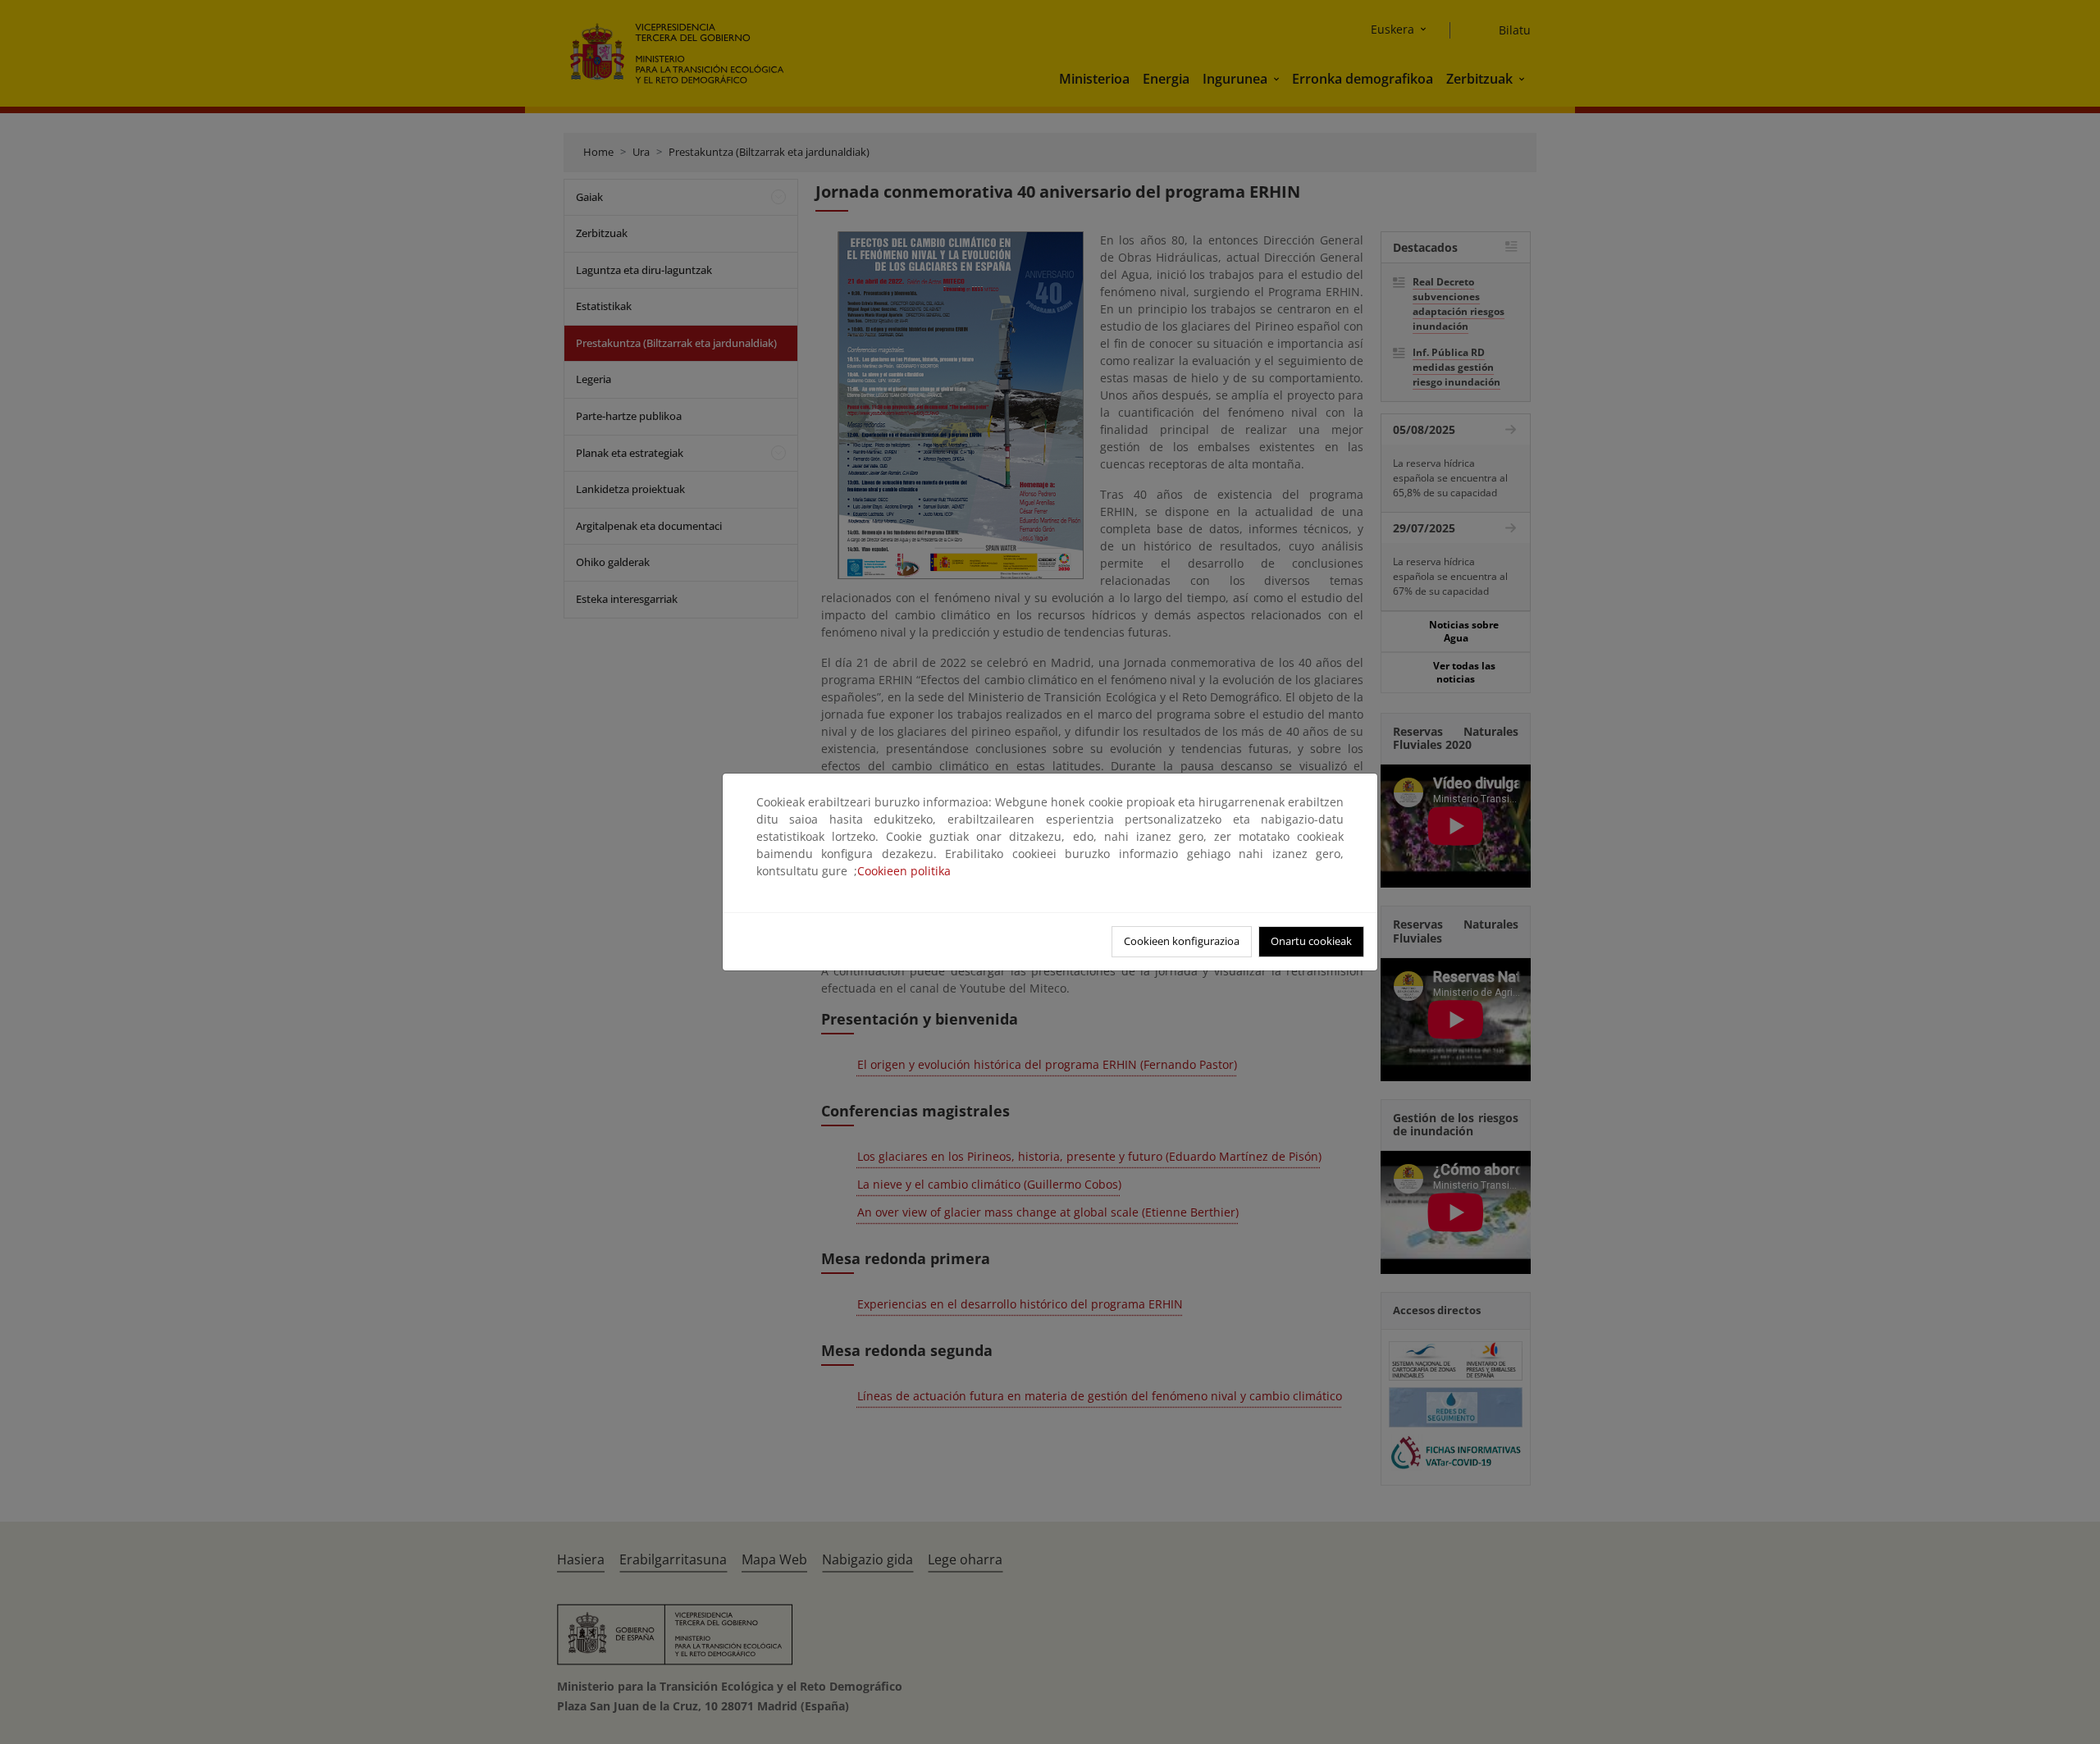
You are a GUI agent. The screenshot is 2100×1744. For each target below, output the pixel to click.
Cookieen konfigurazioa (1182, 941)
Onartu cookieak (1311, 941)
